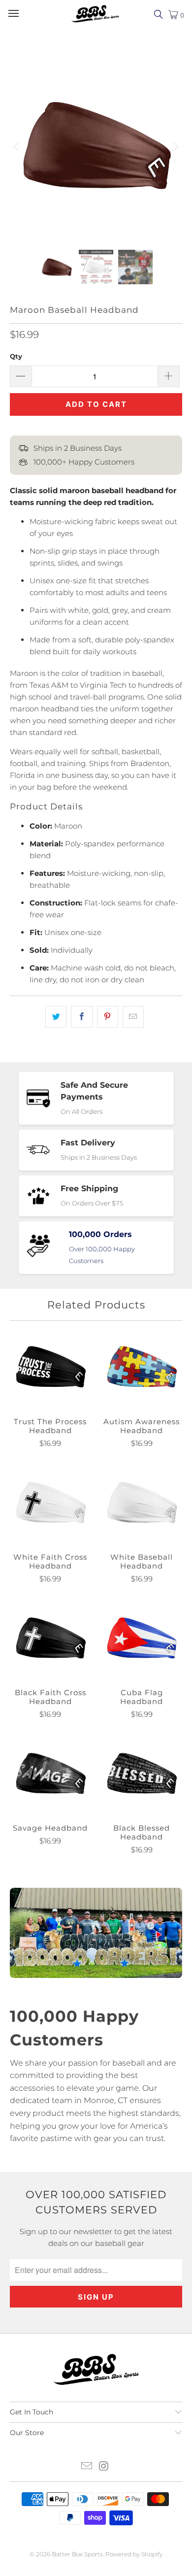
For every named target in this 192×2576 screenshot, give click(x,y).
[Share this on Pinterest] (108, 1017)
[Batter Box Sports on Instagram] (104, 2467)
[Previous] (17, 147)
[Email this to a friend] (133, 1017)
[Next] (175, 147)
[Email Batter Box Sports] (87, 2467)
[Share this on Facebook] (81, 1017)
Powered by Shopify (134, 2554)
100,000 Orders (100, 1234)
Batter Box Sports (77, 2554)
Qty (16, 356)
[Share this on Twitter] (56, 1017)
